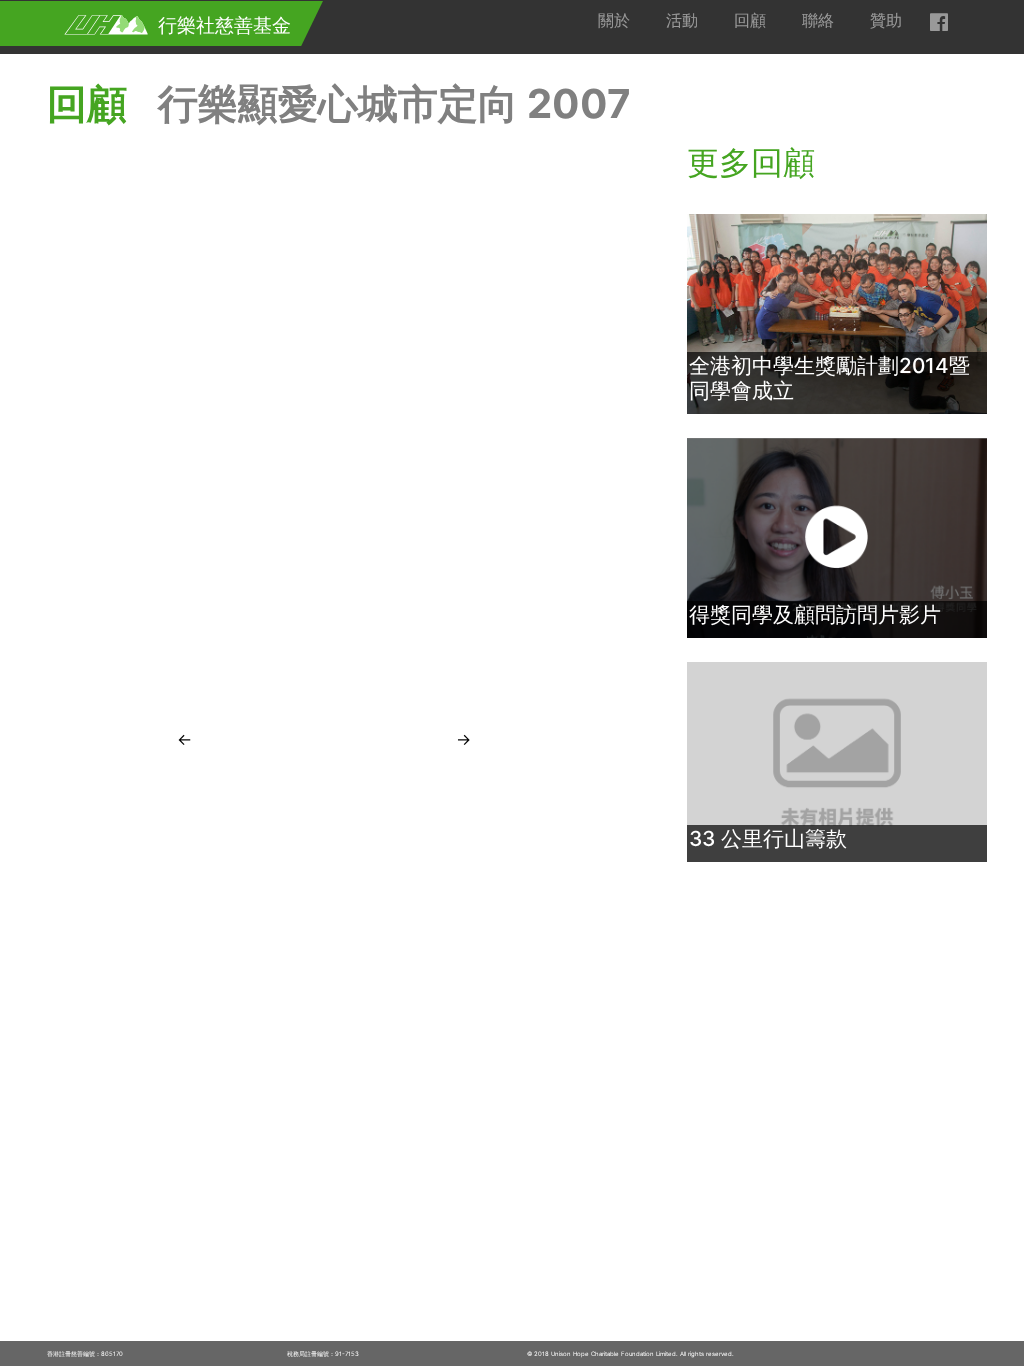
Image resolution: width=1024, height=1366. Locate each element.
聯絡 (818, 20)
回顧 (750, 20)
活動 (682, 20)
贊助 (886, 20)
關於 (614, 20)
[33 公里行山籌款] (837, 761)
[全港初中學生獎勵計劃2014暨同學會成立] (837, 313)
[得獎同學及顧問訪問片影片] (837, 537)
